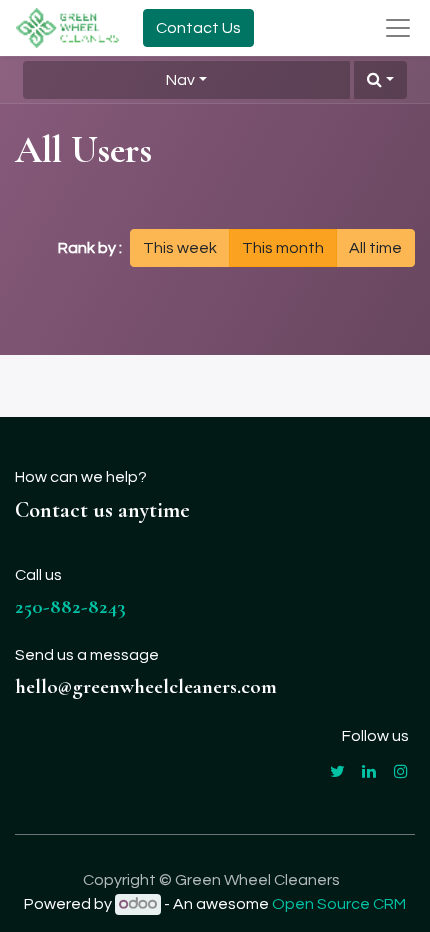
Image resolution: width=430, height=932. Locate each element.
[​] (337, 771)
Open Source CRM (339, 904)
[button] (380, 80)
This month (283, 248)
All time (375, 248)
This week (180, 248)
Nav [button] (180, 80)
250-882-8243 (70, 606)
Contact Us (198, 28)
